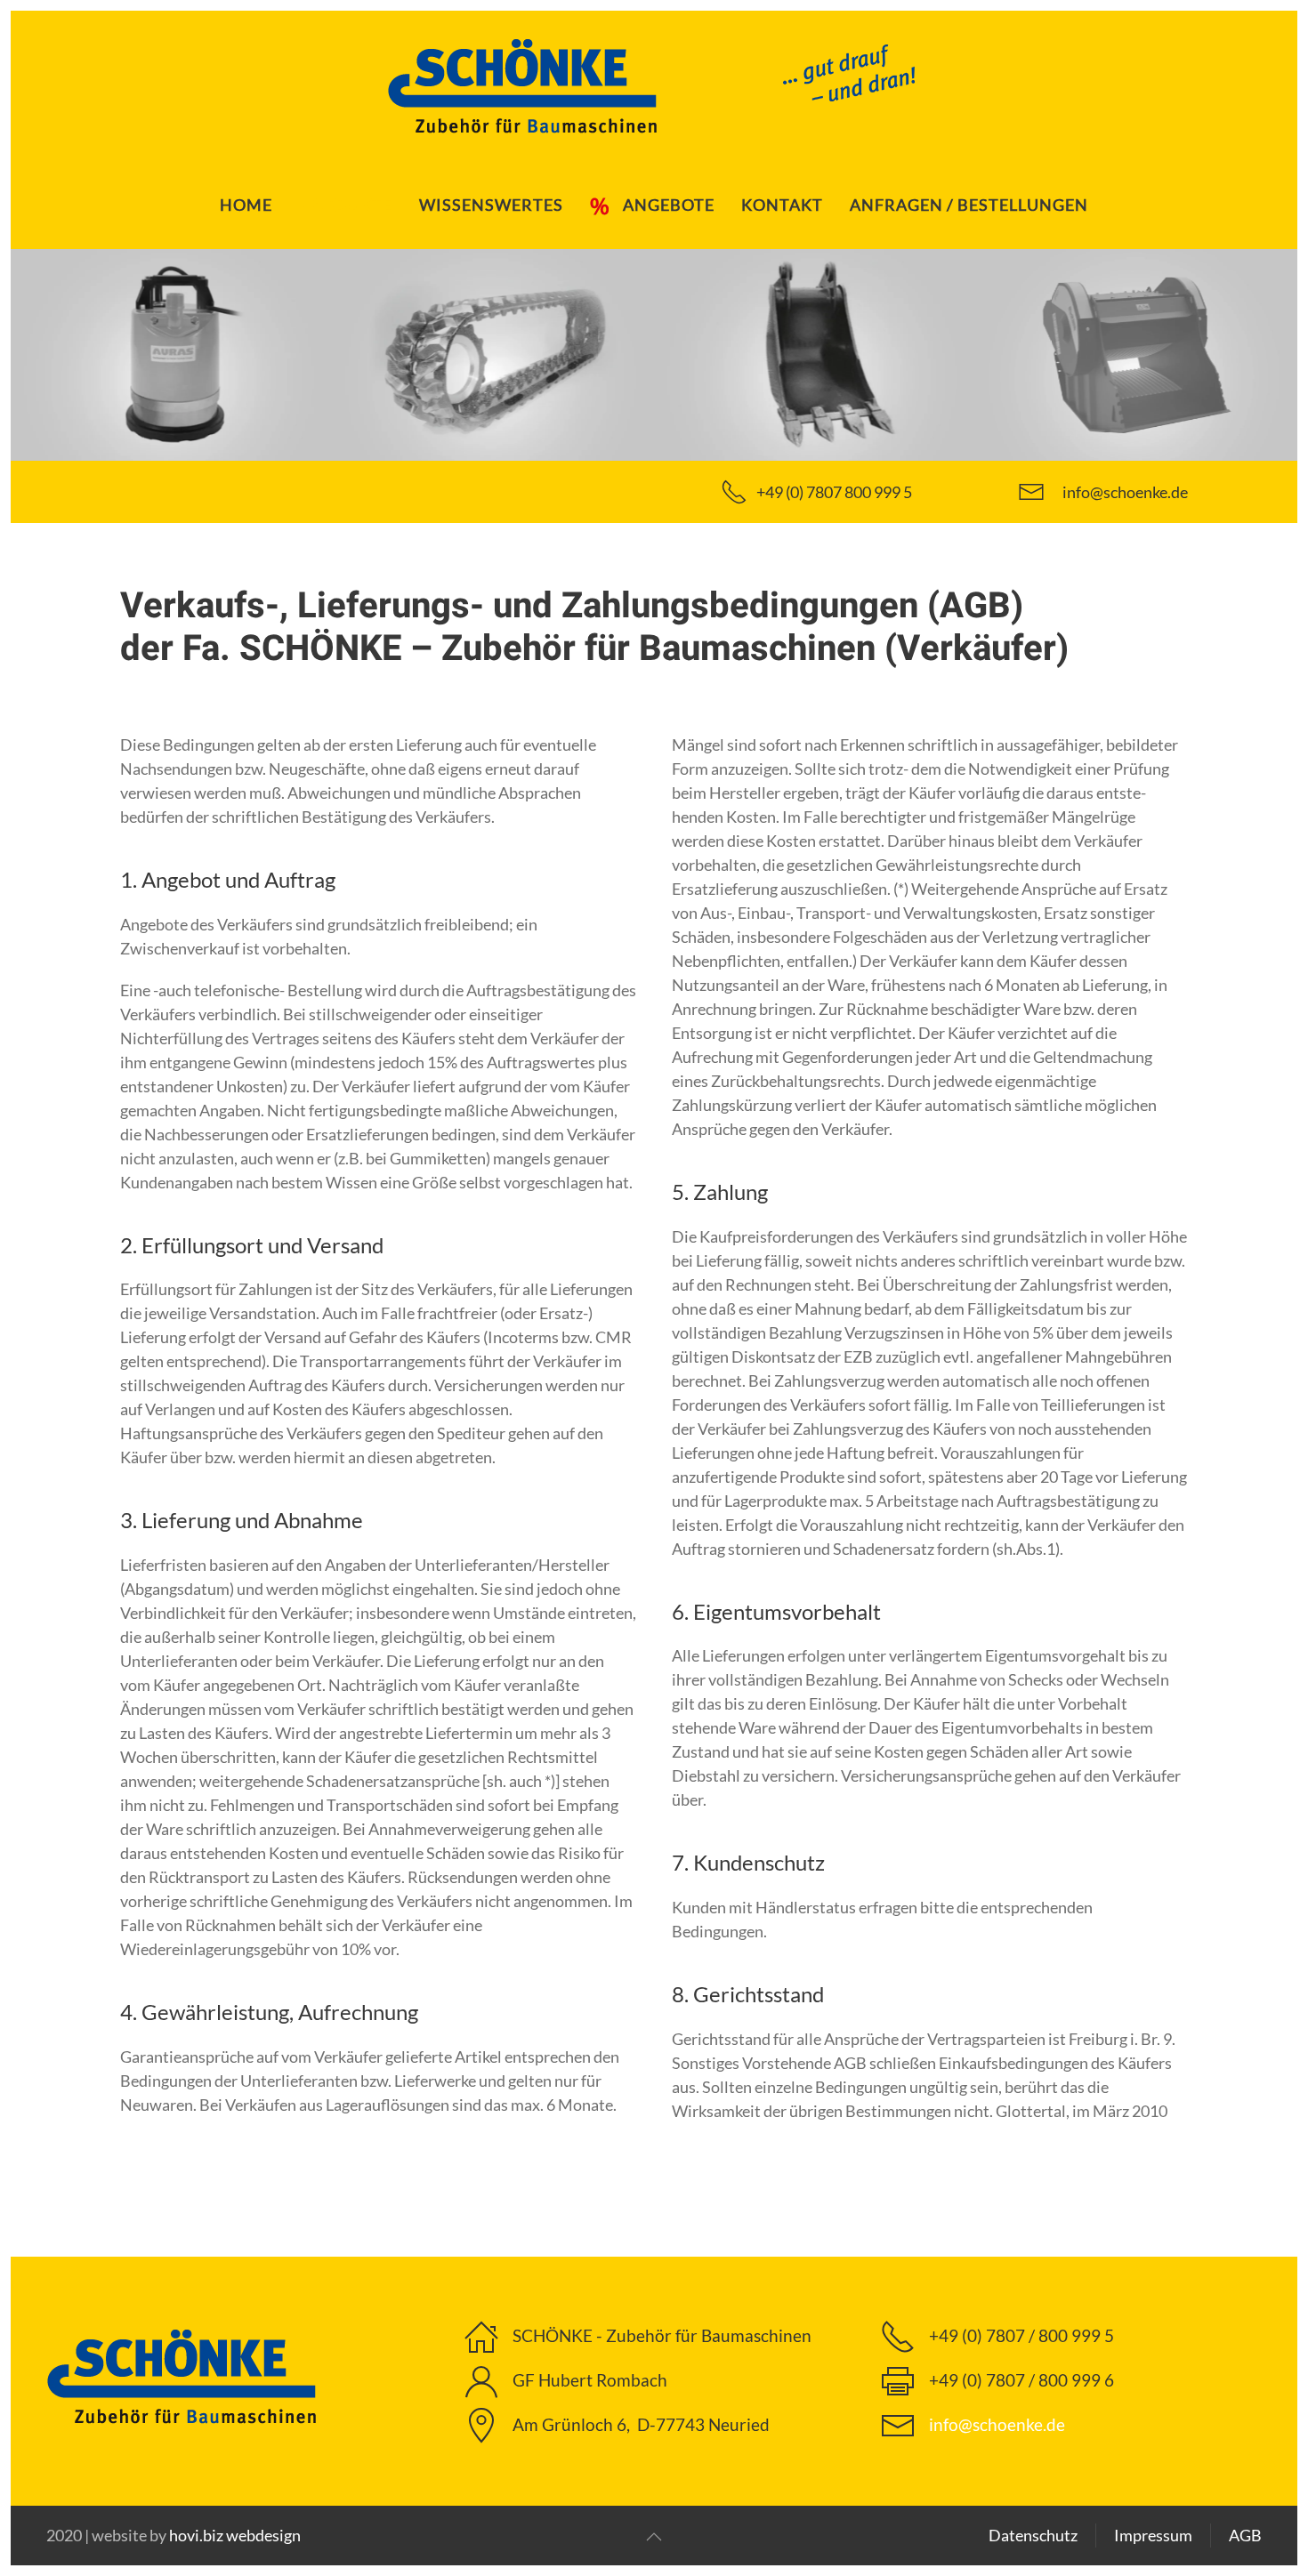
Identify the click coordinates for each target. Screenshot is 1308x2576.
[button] (654, 2537)
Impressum (1153, 2535)
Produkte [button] (346, 205)
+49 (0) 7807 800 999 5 (834, 492)
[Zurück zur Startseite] (654, 85)
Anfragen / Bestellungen (969, 205)
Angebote (669, 205)
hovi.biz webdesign (235, 2535)
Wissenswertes (491, 205)
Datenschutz (1033, 2535)
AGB (1245, 2535)
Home (246, 205)
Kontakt (782, 205)
